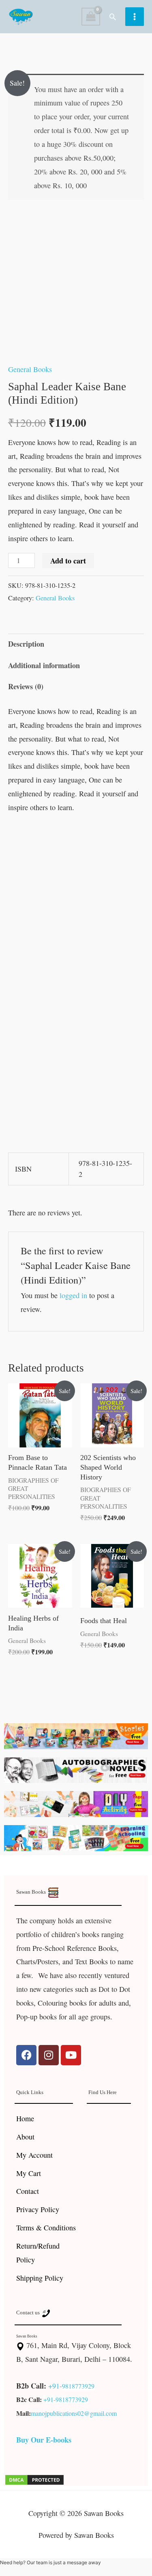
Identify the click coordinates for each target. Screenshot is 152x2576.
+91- (55, 2386)
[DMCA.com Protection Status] (34, 2479)
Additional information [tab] (44, 665)
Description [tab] (26, 644)
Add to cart (68, 561)
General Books (30, 369)
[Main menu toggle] (135, 17)
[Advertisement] (76, 902)
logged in (73, 1295)
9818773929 (78, 2386)
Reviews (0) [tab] (26, 686)
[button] (113, 17)
